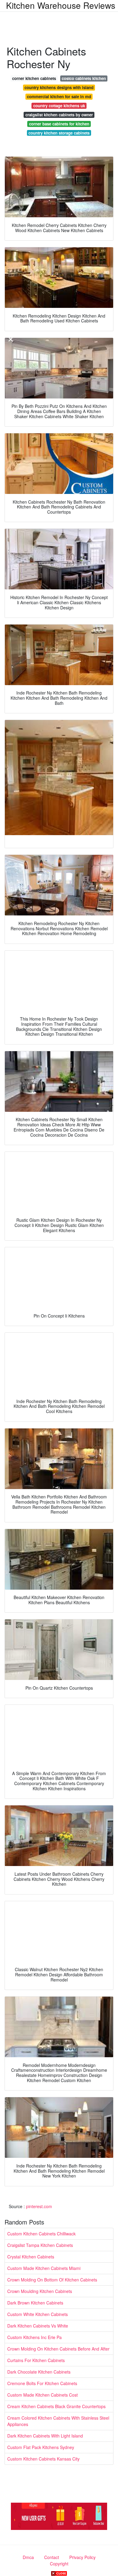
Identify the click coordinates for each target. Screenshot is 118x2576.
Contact (52, 2557)
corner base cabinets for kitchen (59, 124)
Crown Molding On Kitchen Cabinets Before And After (58, 2349)
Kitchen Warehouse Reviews (61, 5)
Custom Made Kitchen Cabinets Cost (43, 2395)
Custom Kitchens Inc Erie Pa (34, 2337)
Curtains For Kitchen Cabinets (36, 2360)
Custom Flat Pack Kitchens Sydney (41, 2447)
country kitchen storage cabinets (59, 133)
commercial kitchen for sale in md (59, 97)
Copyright (59, 2564)
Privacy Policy (82, 2557)
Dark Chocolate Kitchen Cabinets (39, 2372)
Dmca (28, 2557)
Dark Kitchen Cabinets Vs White (38, 2326)
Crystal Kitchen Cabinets (31, 2257)
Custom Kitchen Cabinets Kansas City (43, 2459)
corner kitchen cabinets (34, 78)
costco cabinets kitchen (84, 78)
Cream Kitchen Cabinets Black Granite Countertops (56, 2406)
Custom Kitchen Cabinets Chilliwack (41, 2234)
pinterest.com (39, 2206)
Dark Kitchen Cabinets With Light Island (45, 2436)
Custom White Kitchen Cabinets (38, 2314)
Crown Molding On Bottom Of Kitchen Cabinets (52, 2280)
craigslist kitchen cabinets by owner (59, 115)
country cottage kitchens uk (59, 106)
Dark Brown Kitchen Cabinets (35, 2303)
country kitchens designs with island (59, 87)
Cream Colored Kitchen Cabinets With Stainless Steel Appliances (58, 2421)
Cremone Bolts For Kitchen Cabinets (42, 2383)
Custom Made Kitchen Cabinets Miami (44, 2268)
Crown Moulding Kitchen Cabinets (40, 2291)
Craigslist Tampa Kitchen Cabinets (40, 2245)
